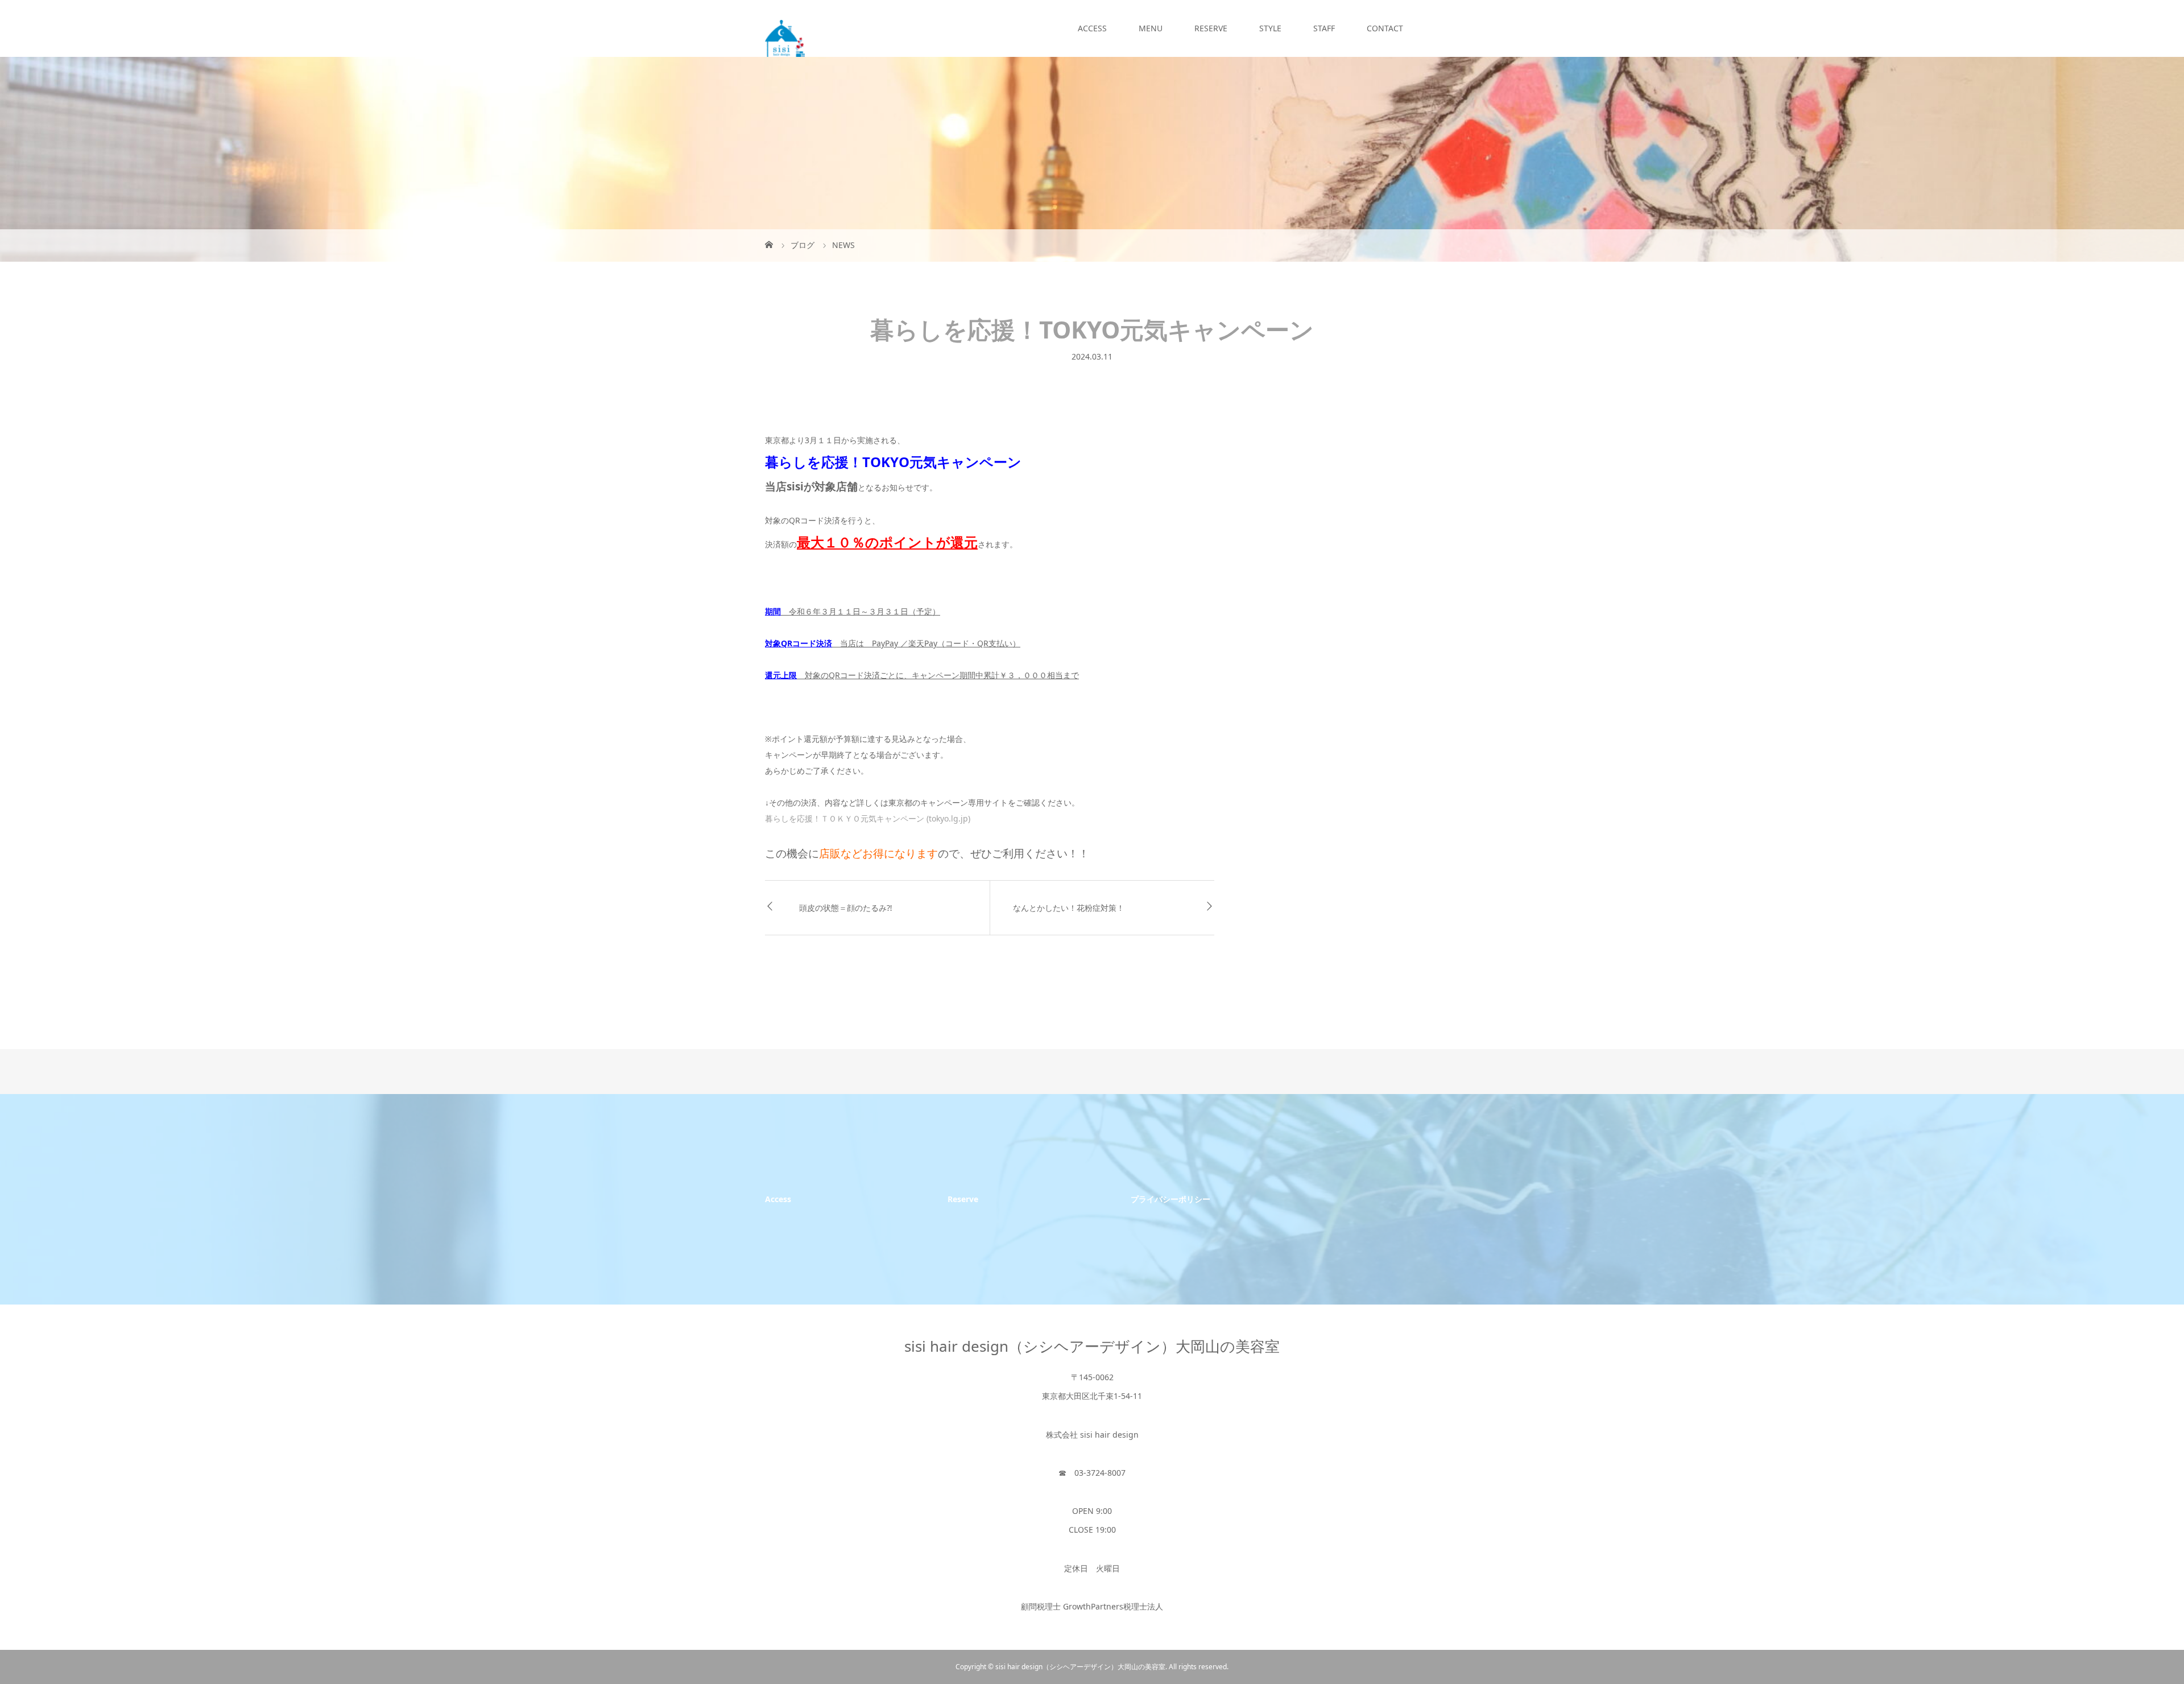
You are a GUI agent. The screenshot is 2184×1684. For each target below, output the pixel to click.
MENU (1151, 28)
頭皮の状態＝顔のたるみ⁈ (846, 908)
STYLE (1270, 28)
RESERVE (1211, 28)
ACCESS (1092, 28)
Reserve (963, 1199)
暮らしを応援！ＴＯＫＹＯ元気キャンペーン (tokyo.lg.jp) (868, 818)
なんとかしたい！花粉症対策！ (1069, 908)
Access (778, 1199)
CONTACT (1385, 28)
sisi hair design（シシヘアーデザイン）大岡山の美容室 (1092, 1346)
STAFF (1324, 28)
